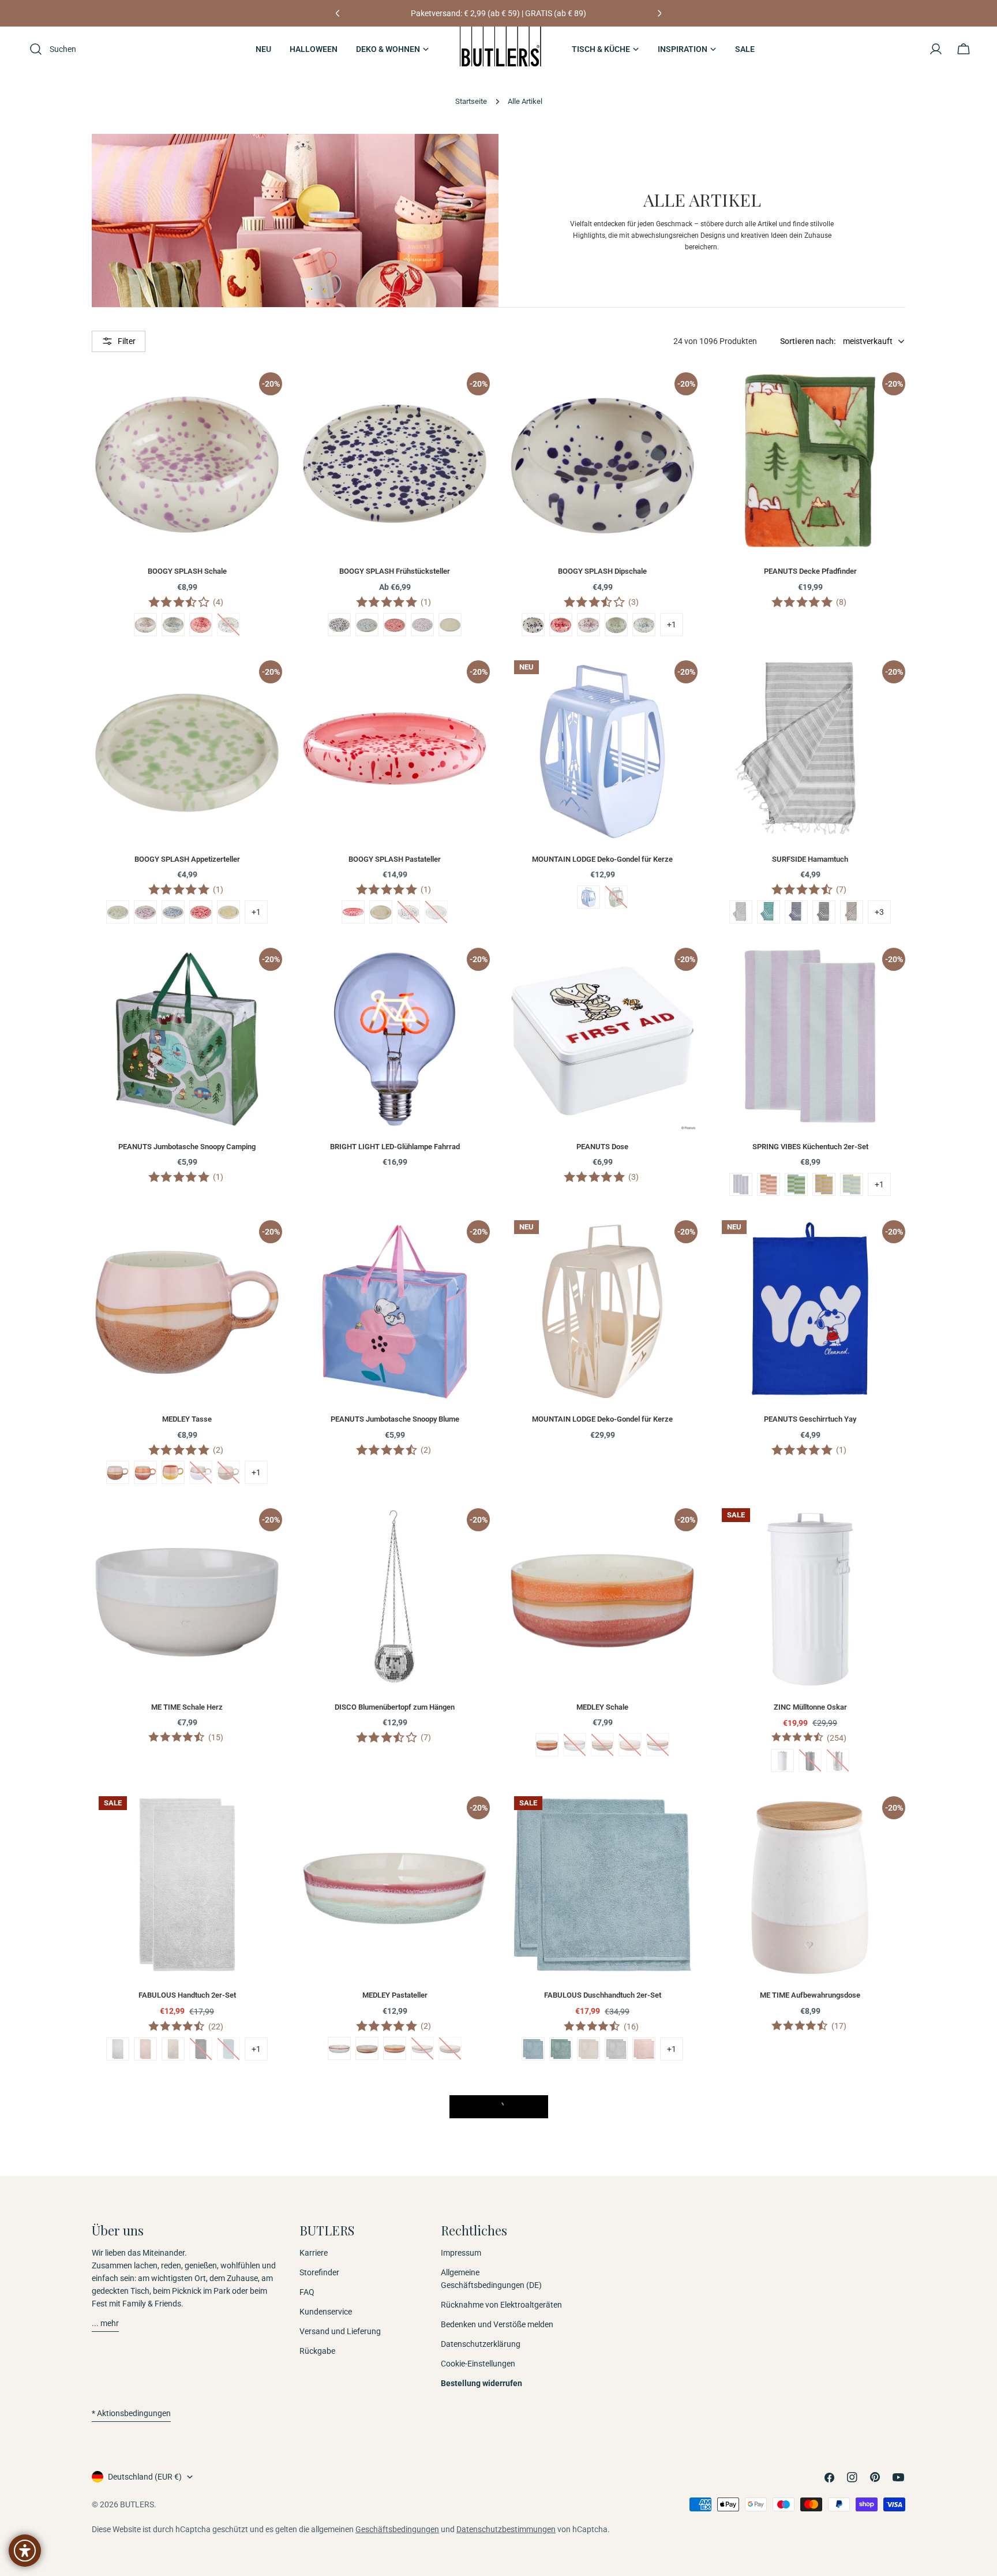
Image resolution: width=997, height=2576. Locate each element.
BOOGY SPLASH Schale (187, 571)
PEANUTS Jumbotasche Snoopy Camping (187, 1147)
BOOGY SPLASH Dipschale (602, 571)
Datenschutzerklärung (481, 2344)
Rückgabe (317, 2351)
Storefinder (319, 2272)
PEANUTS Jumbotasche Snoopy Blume (395, 1419)
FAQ (307, 2292)
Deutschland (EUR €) (145, 2477)
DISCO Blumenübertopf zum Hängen (395, 1707)
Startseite (471, 101)
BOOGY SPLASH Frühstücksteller (395, 571)
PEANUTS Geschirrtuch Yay (810, 1419)
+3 (879, 912)
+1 (672, 625)
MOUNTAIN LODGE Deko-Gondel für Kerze (602, 859)
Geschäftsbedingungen (397, 2529)
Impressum (461, 2253)
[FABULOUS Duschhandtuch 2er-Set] (602, 1885)
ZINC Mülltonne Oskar (810, 1707)
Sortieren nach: (808, 341)
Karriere (314, 2253)
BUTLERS (137, 2504)
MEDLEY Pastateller (395, 1995)
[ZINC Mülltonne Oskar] (810, 1597)
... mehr (105, 2323)
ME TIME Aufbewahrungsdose (810, 1995)
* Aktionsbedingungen (131, 2413)
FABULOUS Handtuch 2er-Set (187, 1995)
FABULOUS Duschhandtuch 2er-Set (603, 1995)
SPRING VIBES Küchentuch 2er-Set (810, 1147)
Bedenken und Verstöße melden (497, 2324)
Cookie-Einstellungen (478, 2364)
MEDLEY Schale (602, 1707)
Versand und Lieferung (340, 2331)
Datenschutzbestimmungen (506, 2529)
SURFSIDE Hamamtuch (810, 859)
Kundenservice (326, 2312)
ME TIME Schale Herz (187, 1707)
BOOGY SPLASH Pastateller (395, 859)
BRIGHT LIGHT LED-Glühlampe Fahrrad (395, 1147)
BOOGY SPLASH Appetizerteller (187, 859)
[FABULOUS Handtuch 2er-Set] (187, 1885)
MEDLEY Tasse (187, 1419)
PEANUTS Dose (602, 1147)
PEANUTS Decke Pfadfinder (810, 571)
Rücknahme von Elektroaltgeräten (501, 2305)
